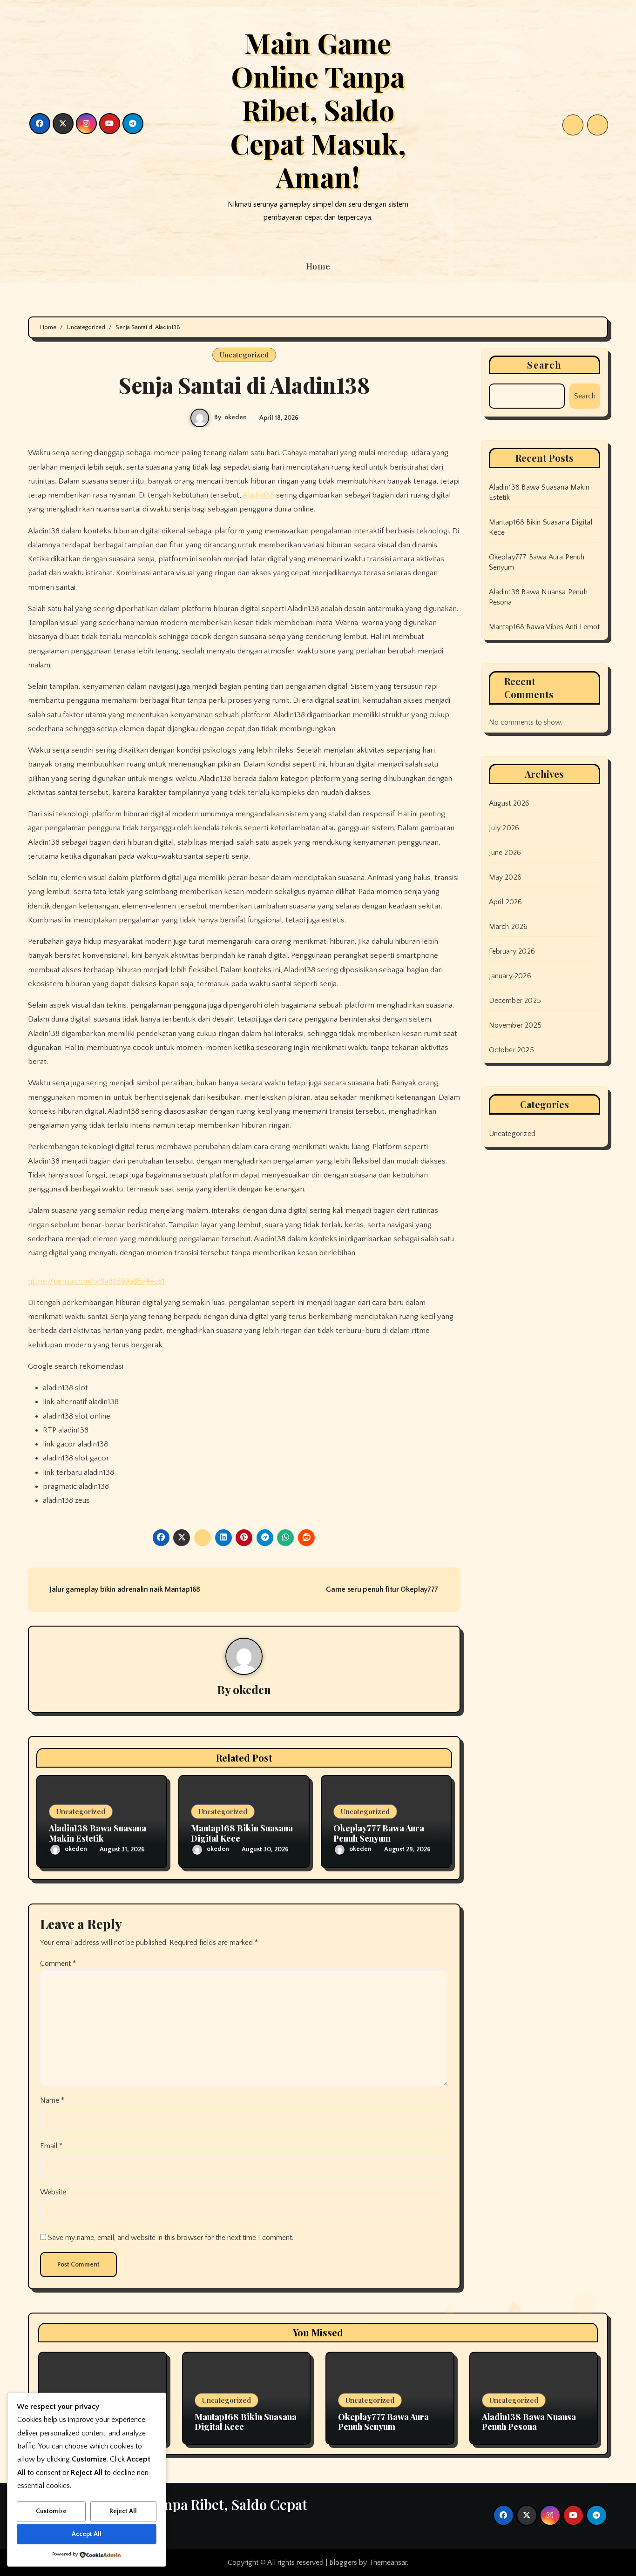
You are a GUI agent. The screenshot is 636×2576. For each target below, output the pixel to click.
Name (52, 2100)
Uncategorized (244, 355)
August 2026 (509, 803)
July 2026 (504, 828)
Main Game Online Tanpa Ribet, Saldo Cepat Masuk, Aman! (318, 109)
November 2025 (515, 1025)
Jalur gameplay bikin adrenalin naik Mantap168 (124, 1589)
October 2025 (511, 1050)
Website (53, 2192)
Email (51, 2146)
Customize (51, 2511)
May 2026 (505, 877)
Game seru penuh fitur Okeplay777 (383, 1589)
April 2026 (506, 902)
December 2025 (515, 1001)
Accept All (87, 2534)
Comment (58, 1964)
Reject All (123, 2511)
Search (544, 365)
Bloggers (343, 2563)
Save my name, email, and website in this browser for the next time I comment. (171, 2238)
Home (318, 266)
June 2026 (505, 853)
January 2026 (510, 976)
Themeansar (388, 2563)
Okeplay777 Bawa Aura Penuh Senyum (379, 1833)
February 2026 (512, 951)
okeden (236, 417)
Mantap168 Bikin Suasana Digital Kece (242, 1833)
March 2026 (508, 927)
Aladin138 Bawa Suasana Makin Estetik (98, 1833)
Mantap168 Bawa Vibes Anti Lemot (545, 627)
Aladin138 (258, 495)
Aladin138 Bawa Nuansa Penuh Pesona (529, 2422)
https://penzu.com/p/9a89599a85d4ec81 (96, 1281)
